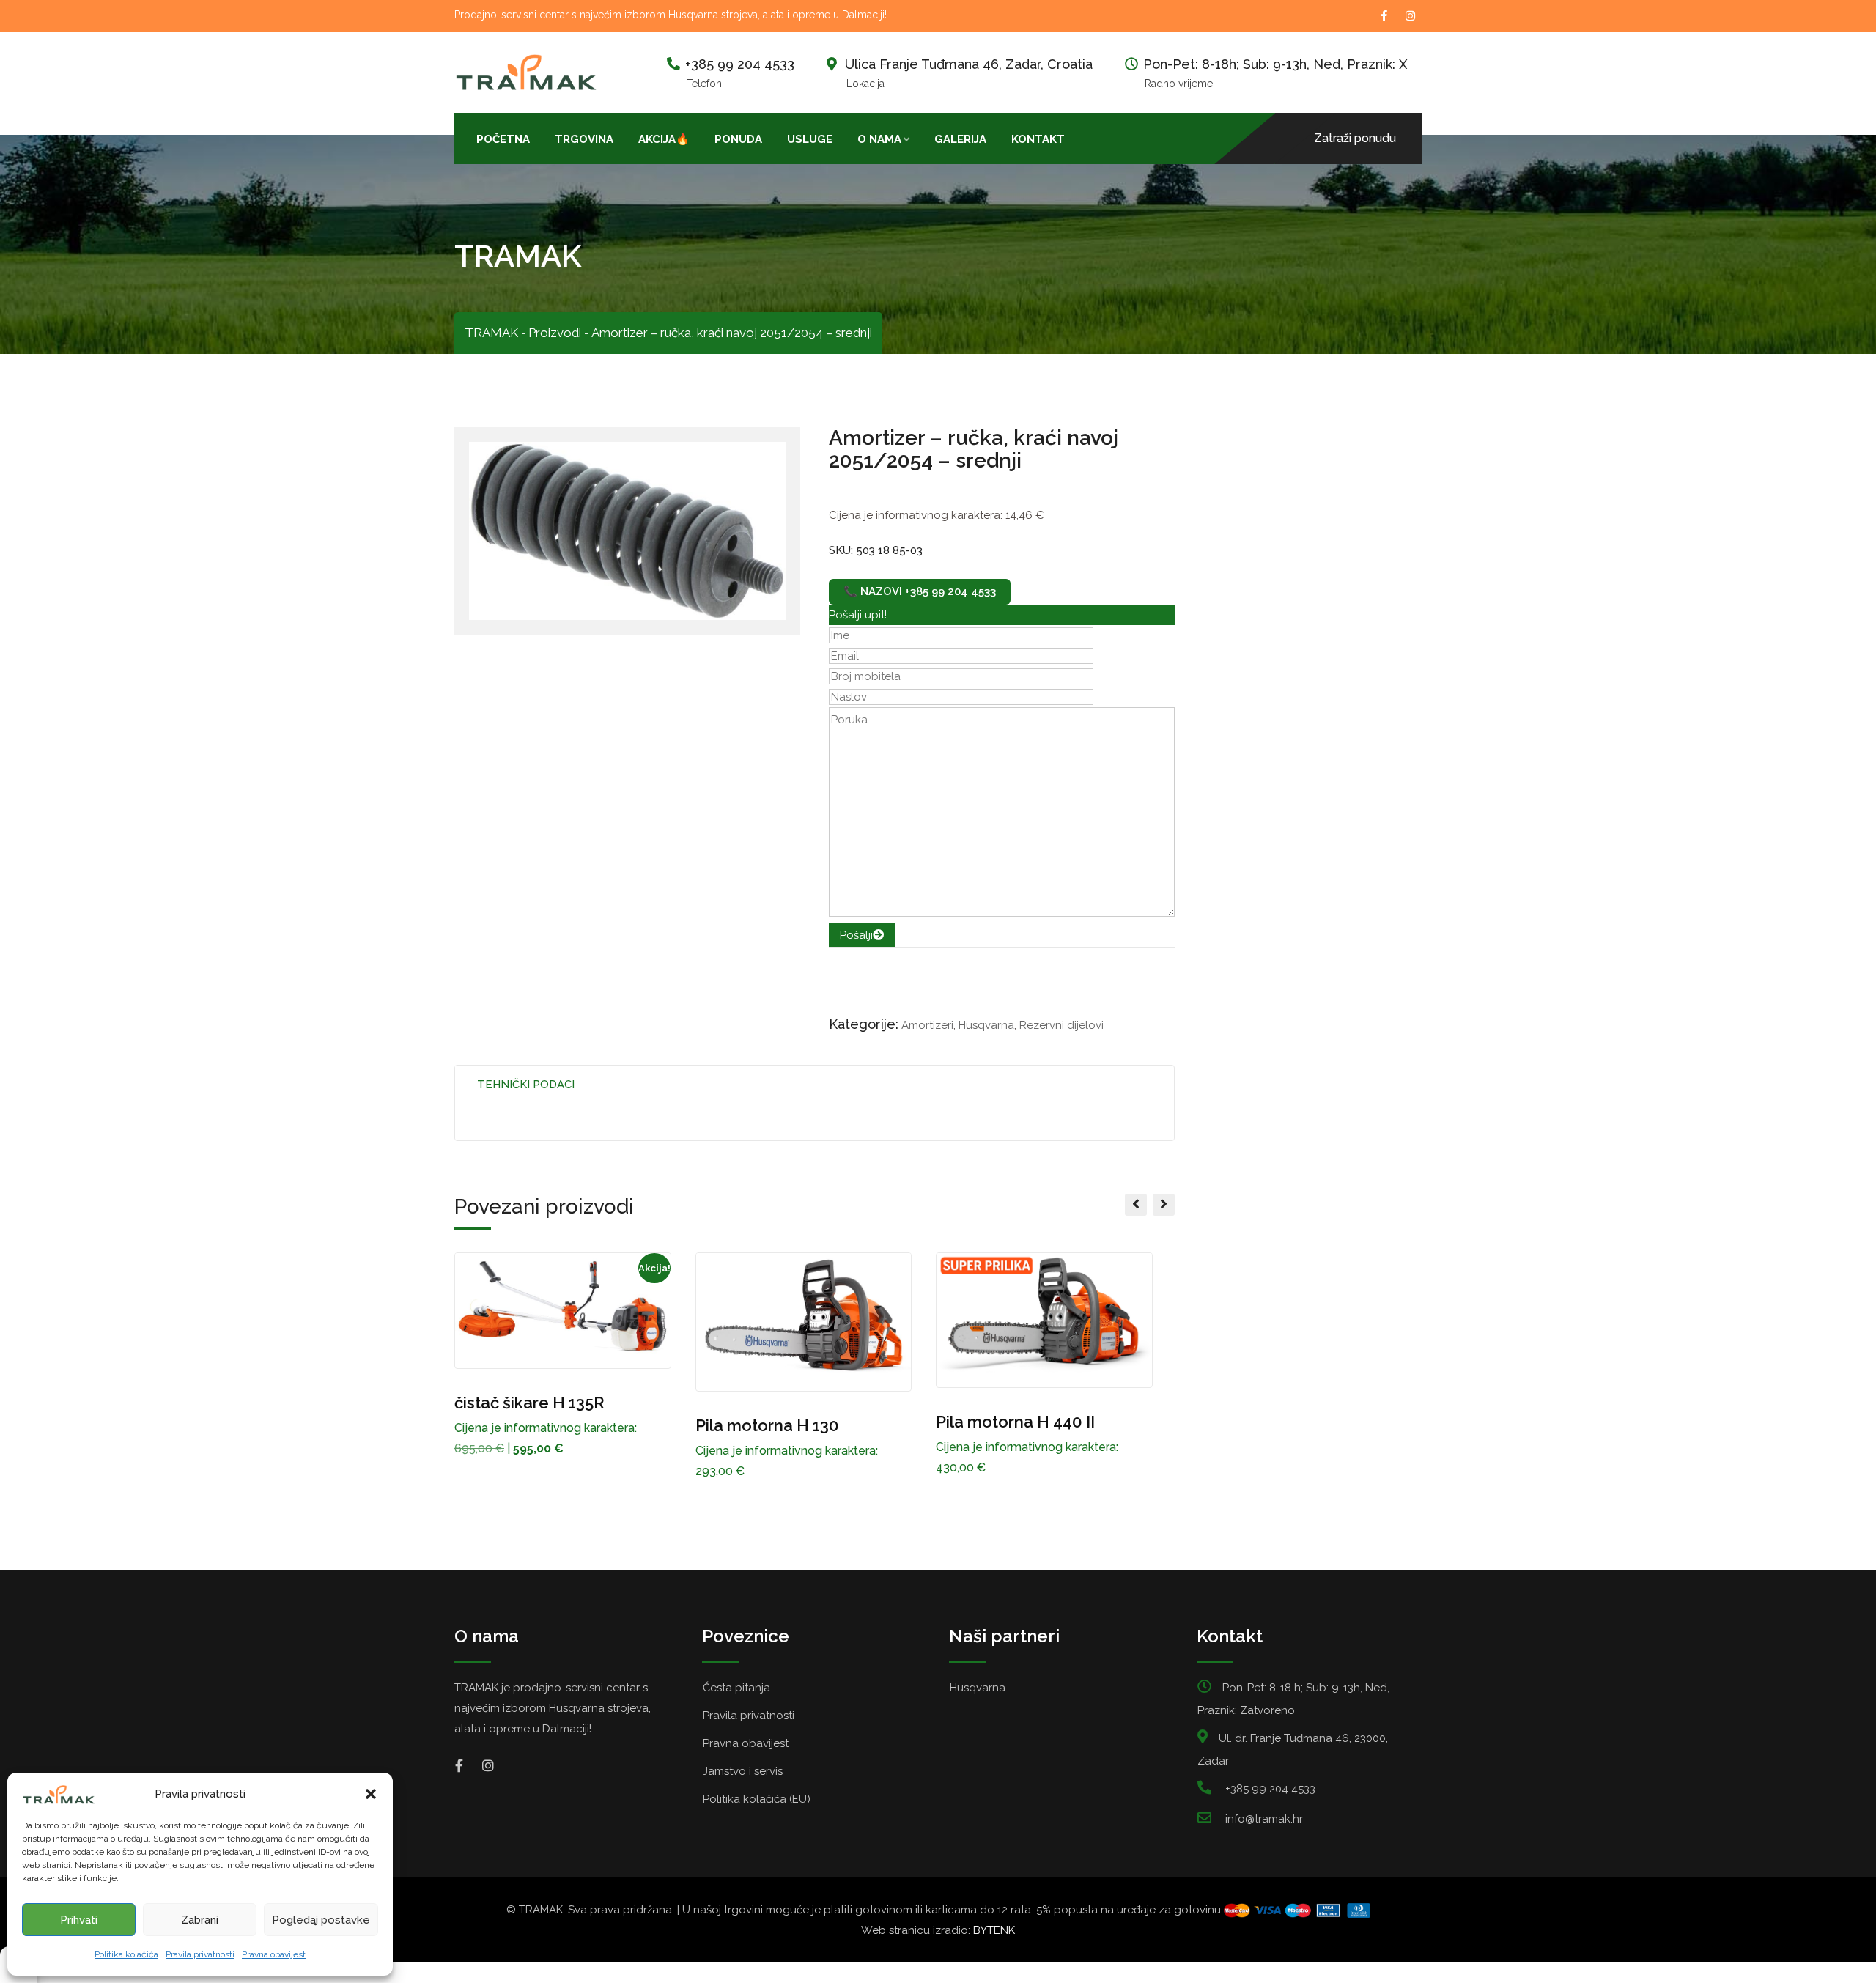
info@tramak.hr (1264, 1819)
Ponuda (738, 139)
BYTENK (994, 1930)
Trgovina (584, 139)
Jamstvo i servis (743, 1771)
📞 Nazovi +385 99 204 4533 (920, 591)
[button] (371, 1794)
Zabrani (200, 1920)
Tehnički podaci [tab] (526, 1085)
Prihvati (79, 1920)
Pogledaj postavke (321, 1920)
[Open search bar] (1090, 138)
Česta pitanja (736, 1688)
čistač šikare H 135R (529, 1403)
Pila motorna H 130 (767, 1425)
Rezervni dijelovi (1061, 1025)
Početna (503, 139)
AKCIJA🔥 (664, 139)
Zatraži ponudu (1355, 138)
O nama (879, 139)
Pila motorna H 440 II (1015, 1422)
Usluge (810, 139)
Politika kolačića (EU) (757, 1799)
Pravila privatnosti (200, 1954)
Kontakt (1038, 139)
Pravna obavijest (274, 1954)
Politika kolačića (126, 1954)
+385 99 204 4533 (740, 64)
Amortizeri (927, 1025)
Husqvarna (986, 1025)
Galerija (960, 139)
